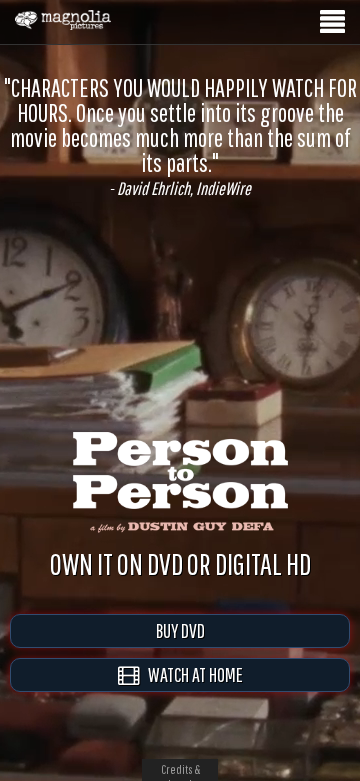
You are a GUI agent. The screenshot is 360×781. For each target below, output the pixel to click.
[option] (180, 136)
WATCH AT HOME (191, 674)
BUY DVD (180, 630)
